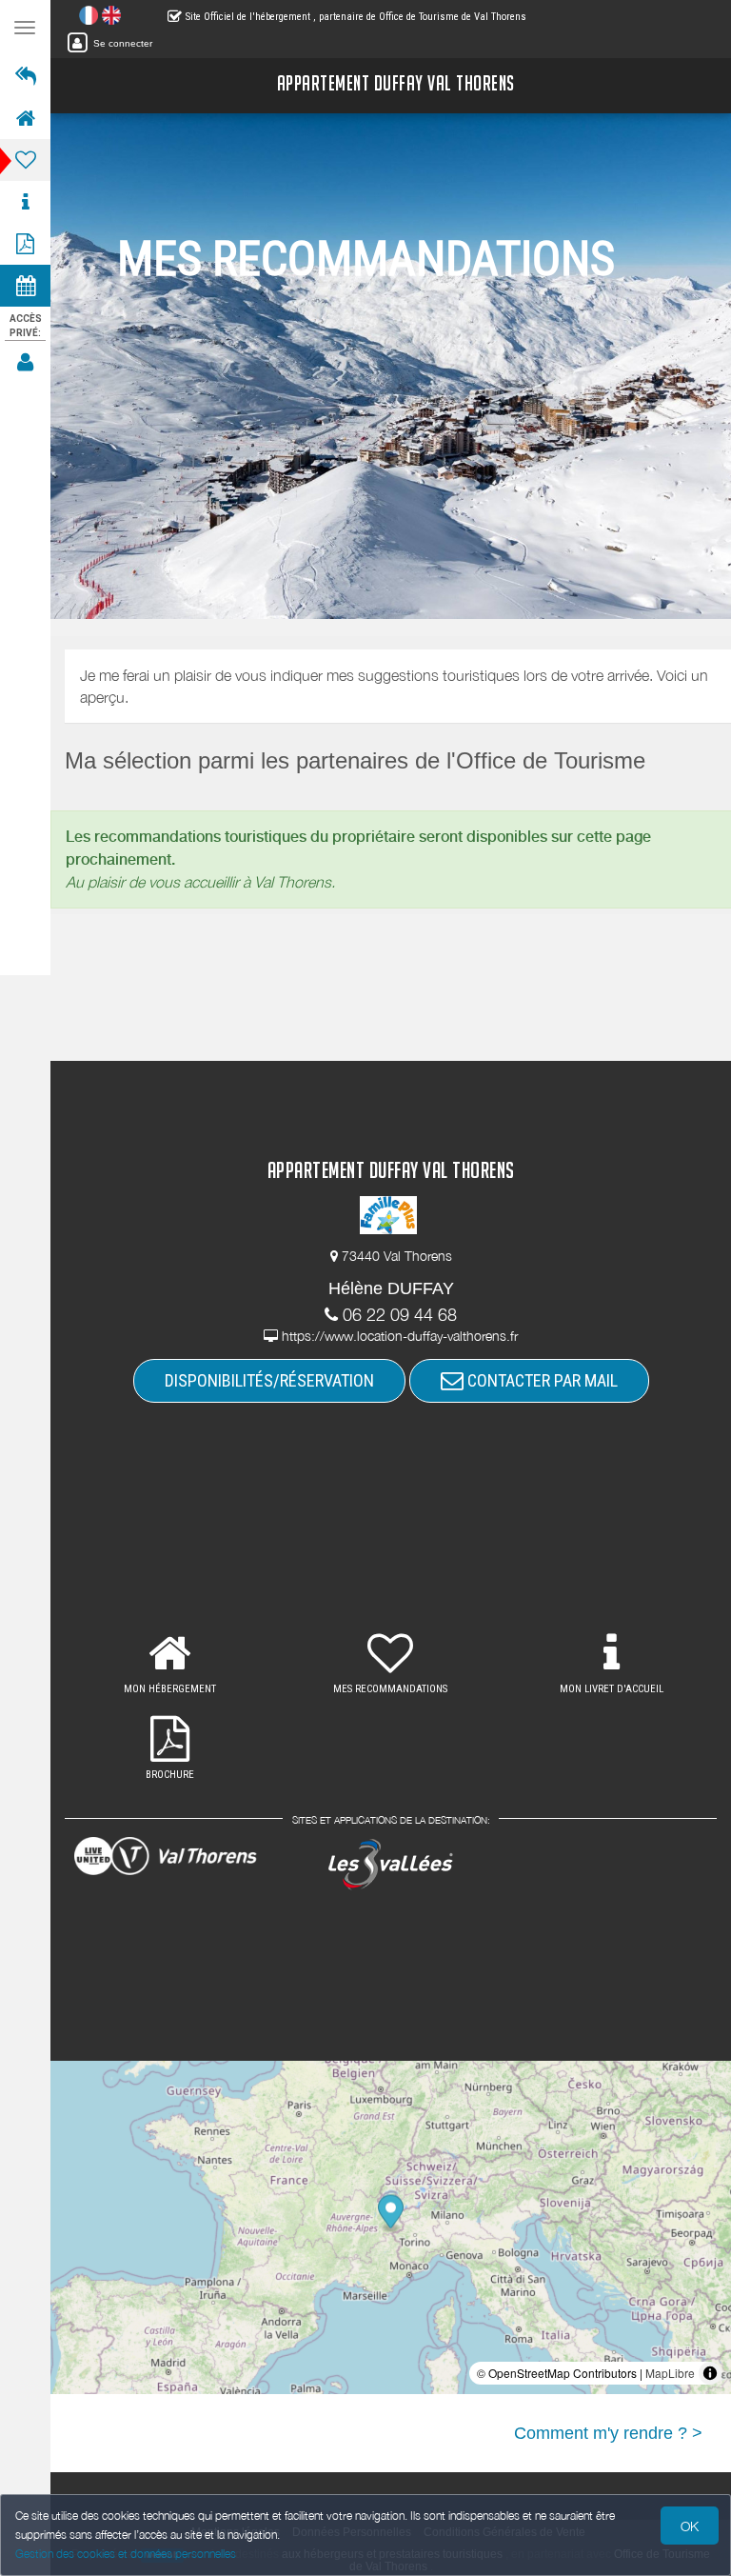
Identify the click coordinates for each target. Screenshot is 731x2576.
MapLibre (670, 2373)
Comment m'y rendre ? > (608, 2433)
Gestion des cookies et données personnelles (126, 2554)
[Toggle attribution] (710, 2373)
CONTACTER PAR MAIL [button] (541, 1380)
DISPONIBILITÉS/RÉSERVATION (269, 1380)
